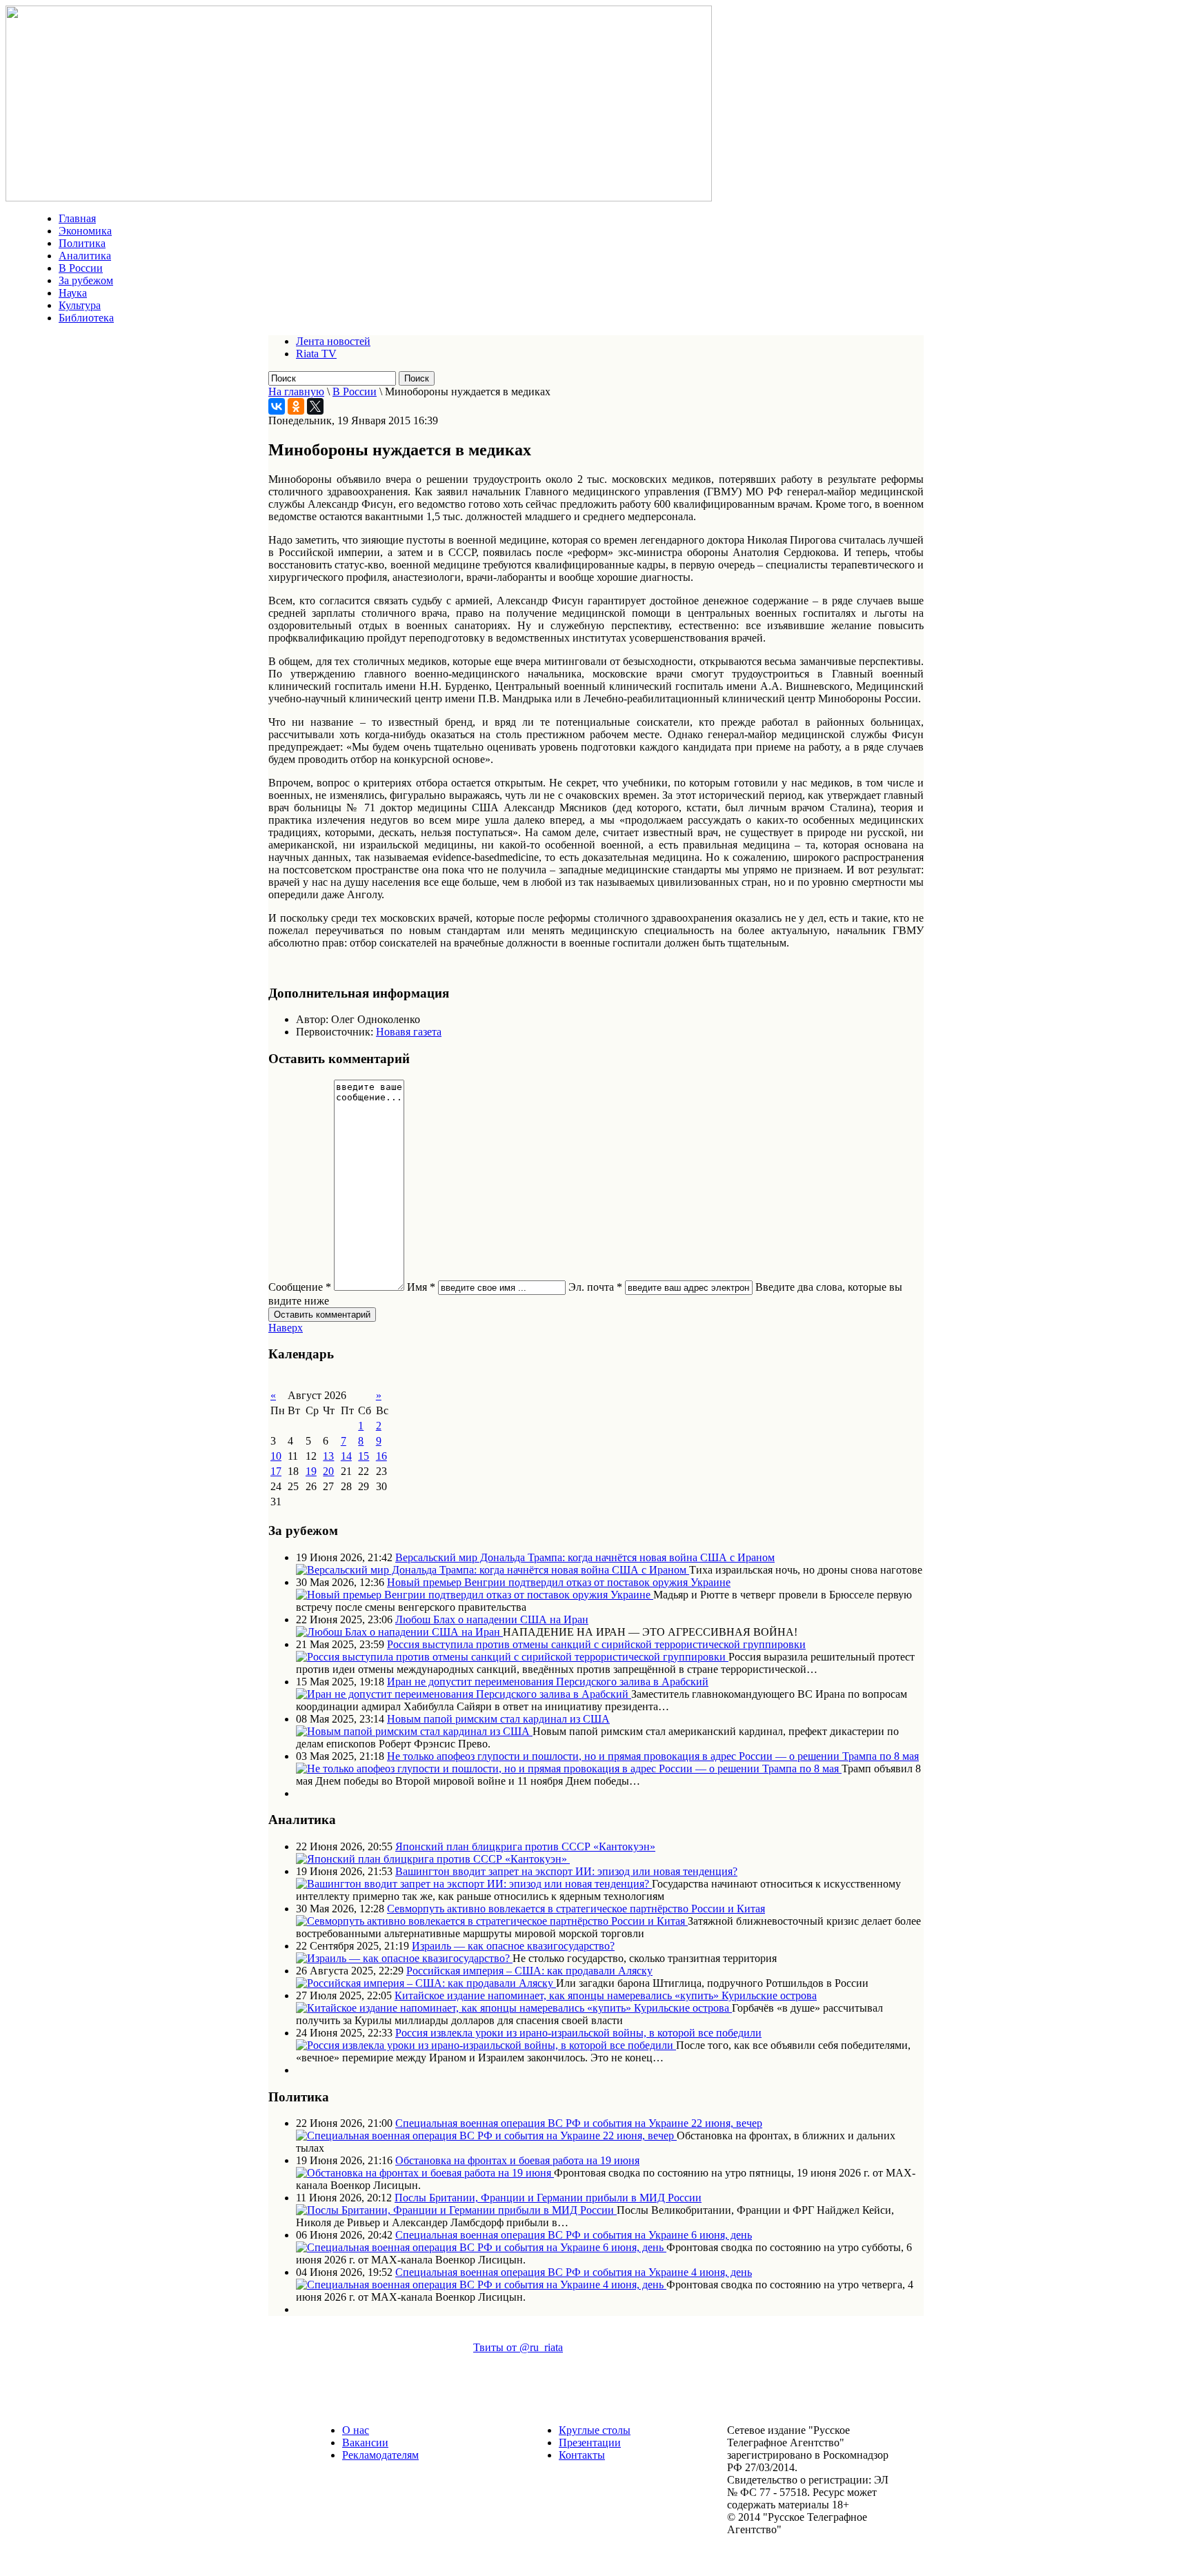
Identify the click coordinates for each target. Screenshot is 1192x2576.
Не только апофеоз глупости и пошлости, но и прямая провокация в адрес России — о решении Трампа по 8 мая (653, 1756)
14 (346, 1456)
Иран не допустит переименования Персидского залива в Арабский (548, 1682)
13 (328, 1456)
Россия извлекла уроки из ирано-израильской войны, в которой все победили (578, 2033)
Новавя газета (409, 1032)
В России (81, 268)
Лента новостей (333, 341)
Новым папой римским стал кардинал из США (498, 1719)
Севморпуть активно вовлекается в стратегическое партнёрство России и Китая (576, 1909)
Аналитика (85, 256)
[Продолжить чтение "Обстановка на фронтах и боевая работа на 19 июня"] (425, 2173)
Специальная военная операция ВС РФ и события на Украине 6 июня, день (574, 2235)
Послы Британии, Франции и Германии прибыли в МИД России (548, 2198)
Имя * (421, 1287)
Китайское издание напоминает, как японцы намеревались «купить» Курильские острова (606, 1995)
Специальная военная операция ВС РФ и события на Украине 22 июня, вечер (579, 2123)
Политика (82, 243)
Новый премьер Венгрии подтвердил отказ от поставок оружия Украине (559, 1582)
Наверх (286, 1328)
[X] (315, 406)
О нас (356, 2430)
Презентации (590, 2443)
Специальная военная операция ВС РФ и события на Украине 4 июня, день (574, 2272)
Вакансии (365, 2443)
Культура (80, 305)
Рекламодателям (380, 2455)
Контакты (582, 2455)
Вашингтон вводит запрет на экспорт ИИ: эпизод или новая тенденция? (566, 1871)
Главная (77, 218)
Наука (73, 293)
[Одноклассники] (296, 406)
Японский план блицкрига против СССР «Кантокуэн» (525, 1846)
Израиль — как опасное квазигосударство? (513, 1946)
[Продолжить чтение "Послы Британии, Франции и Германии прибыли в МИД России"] (456, 2210)
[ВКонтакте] (277, 406)
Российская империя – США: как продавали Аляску (529, 1971)
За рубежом (86, 280)
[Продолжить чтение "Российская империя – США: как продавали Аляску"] (426, 1983)
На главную (296, 392)
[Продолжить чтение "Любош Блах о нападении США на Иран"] (399, 1632)
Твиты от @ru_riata (518, 2347)
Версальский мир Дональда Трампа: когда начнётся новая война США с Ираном (585, 1557)
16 (381, 1456)
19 (311, 1471)
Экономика (85, 231)
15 (364, 1456)
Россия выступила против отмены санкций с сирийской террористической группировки (596, 1644)
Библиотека (86, 318)
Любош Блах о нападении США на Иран (492, 1619)
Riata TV (316, 354)
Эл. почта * (595, 1287)
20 (328, 1471)
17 (276, 1471)
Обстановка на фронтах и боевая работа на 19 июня (517, 2160)
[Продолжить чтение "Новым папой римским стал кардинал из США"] (414, 1731)
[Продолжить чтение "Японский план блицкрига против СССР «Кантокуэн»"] (433, 1859)
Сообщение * (300, 1287)
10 (276, 1456)
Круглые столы (595, 2430)
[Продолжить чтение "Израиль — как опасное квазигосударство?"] (404, 1958)
